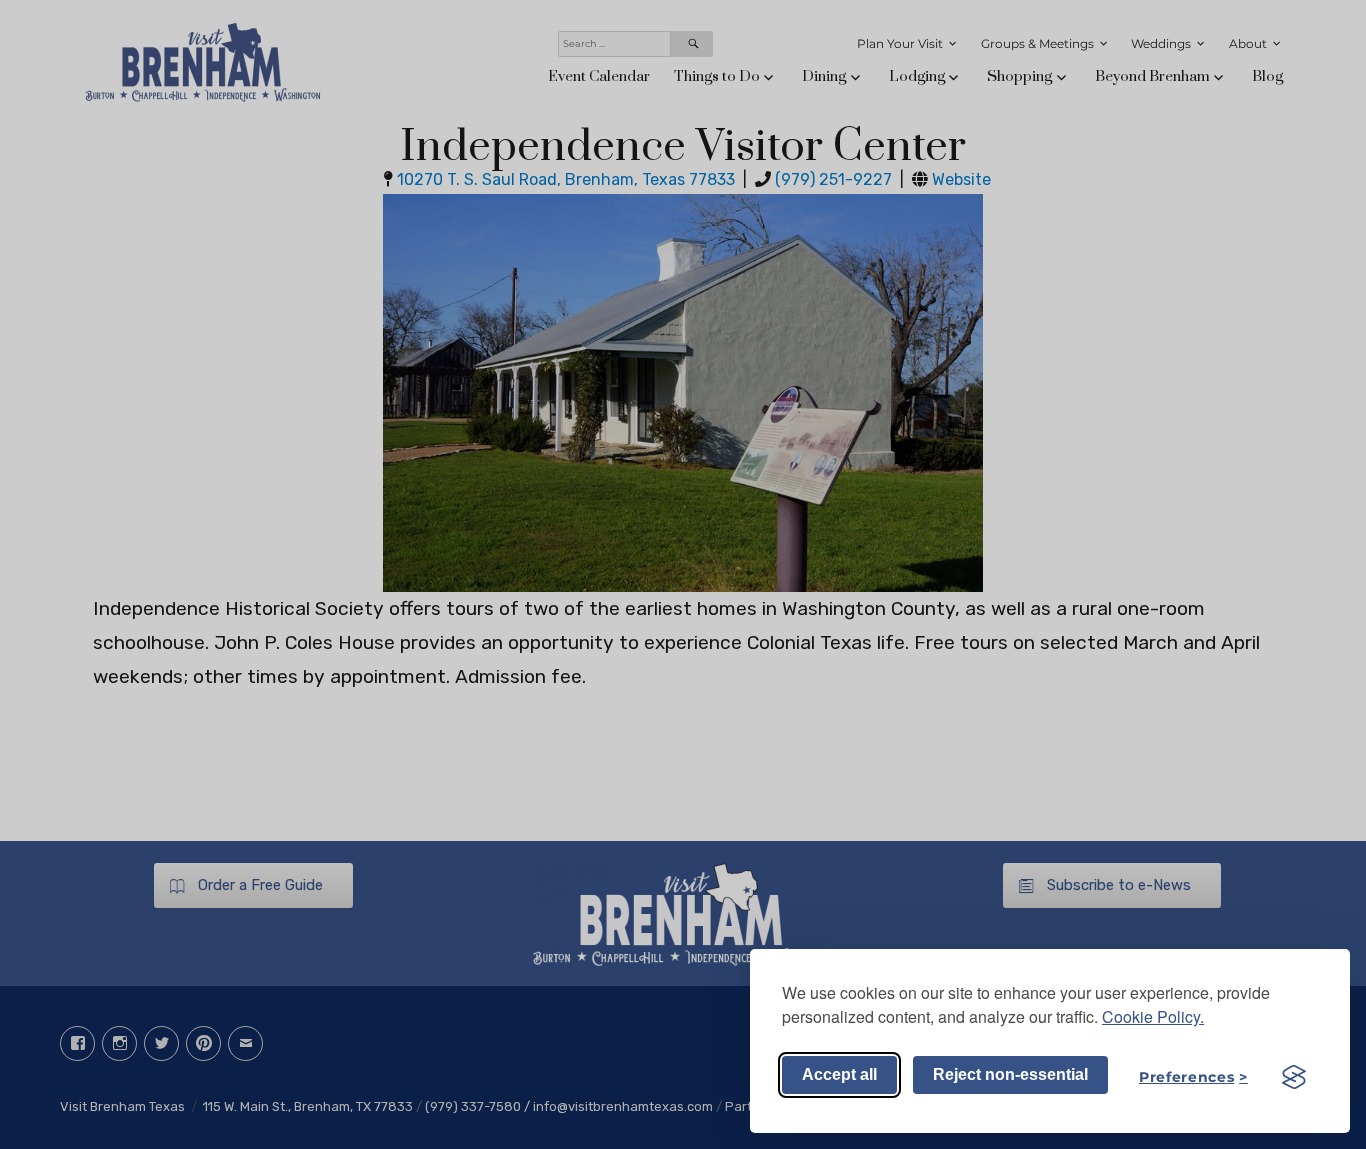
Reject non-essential (1010, 1074)
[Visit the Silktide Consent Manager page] (1294, 1077)
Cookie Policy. (1153, 1016)
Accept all (839, 1074)
